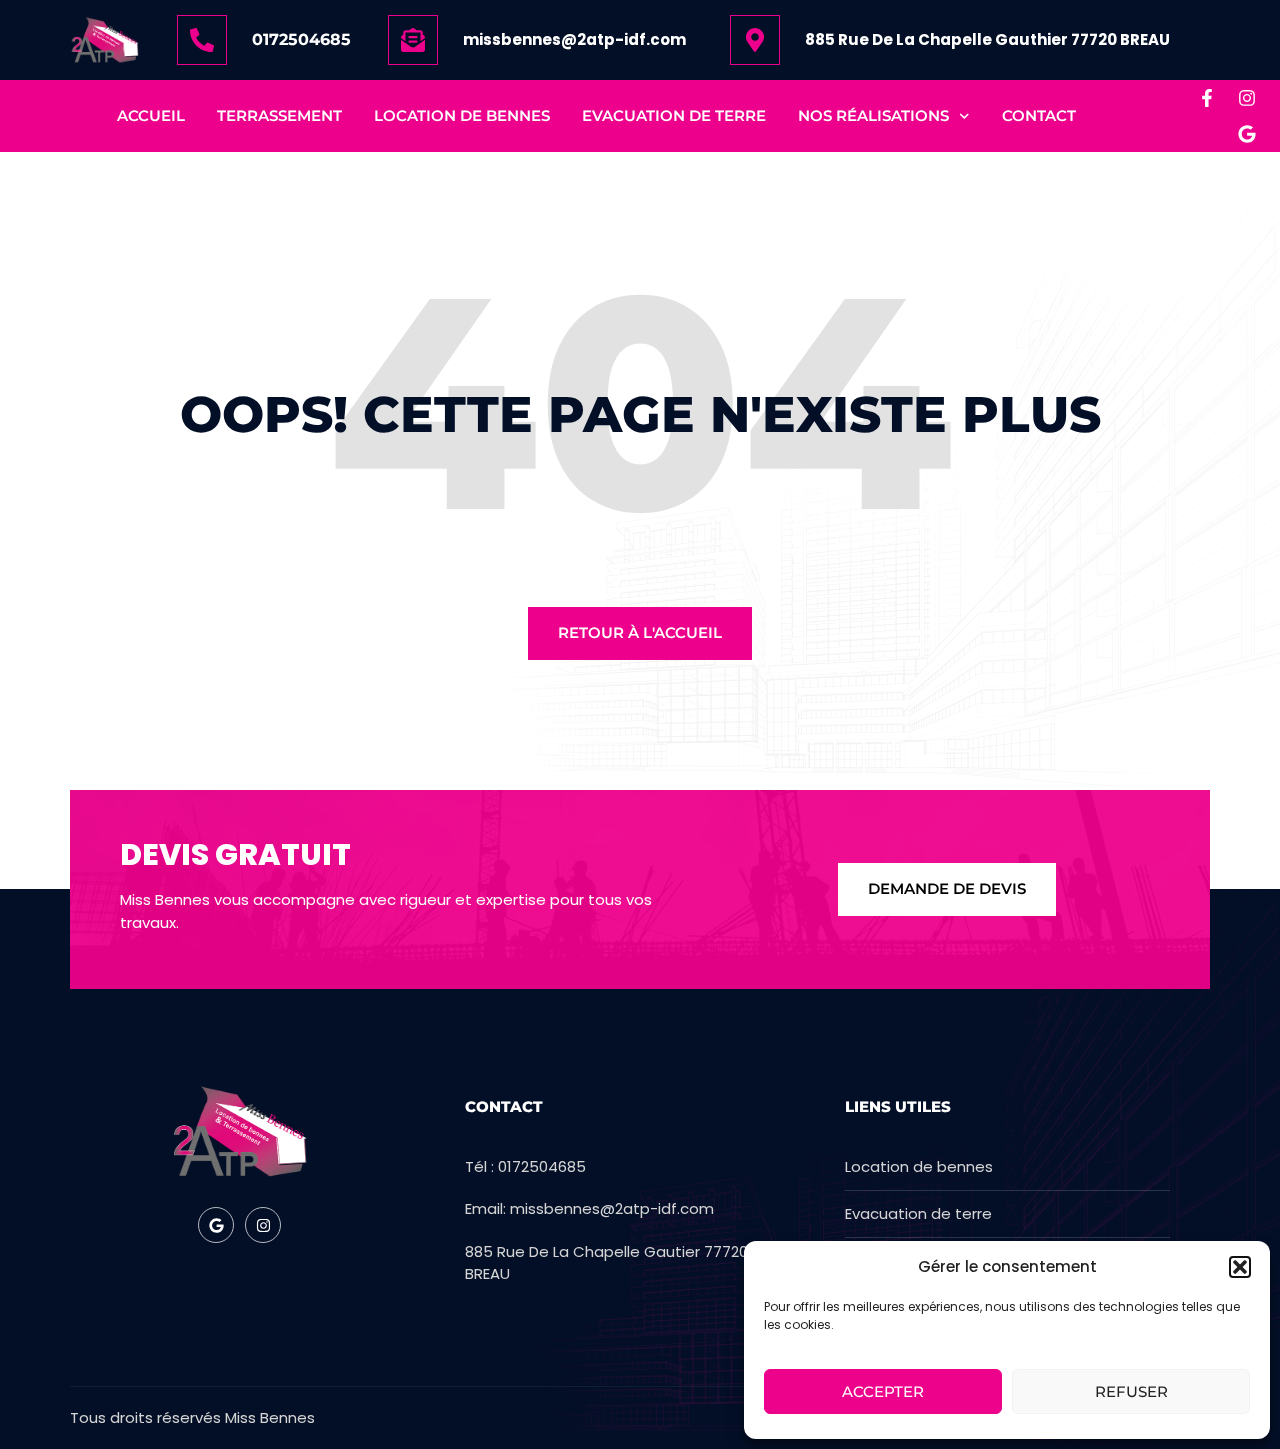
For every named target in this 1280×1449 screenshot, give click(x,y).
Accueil (151, 115)
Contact (1039, 115)
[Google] (1247, 134)
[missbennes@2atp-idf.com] (413, 40)
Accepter (883, 1391)
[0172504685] (202, 40)
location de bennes (462, 115)
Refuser (1131, 1391)
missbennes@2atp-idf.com (574, 39)
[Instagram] (1247, 98)
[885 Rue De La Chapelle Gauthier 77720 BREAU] (755, 40)
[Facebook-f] (1207, 98)
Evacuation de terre (674, 115)
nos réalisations (873, 115)
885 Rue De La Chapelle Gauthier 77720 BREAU (987, 39)
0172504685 (301, 39)
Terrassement (279, 115)
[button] (1240, 1267)
